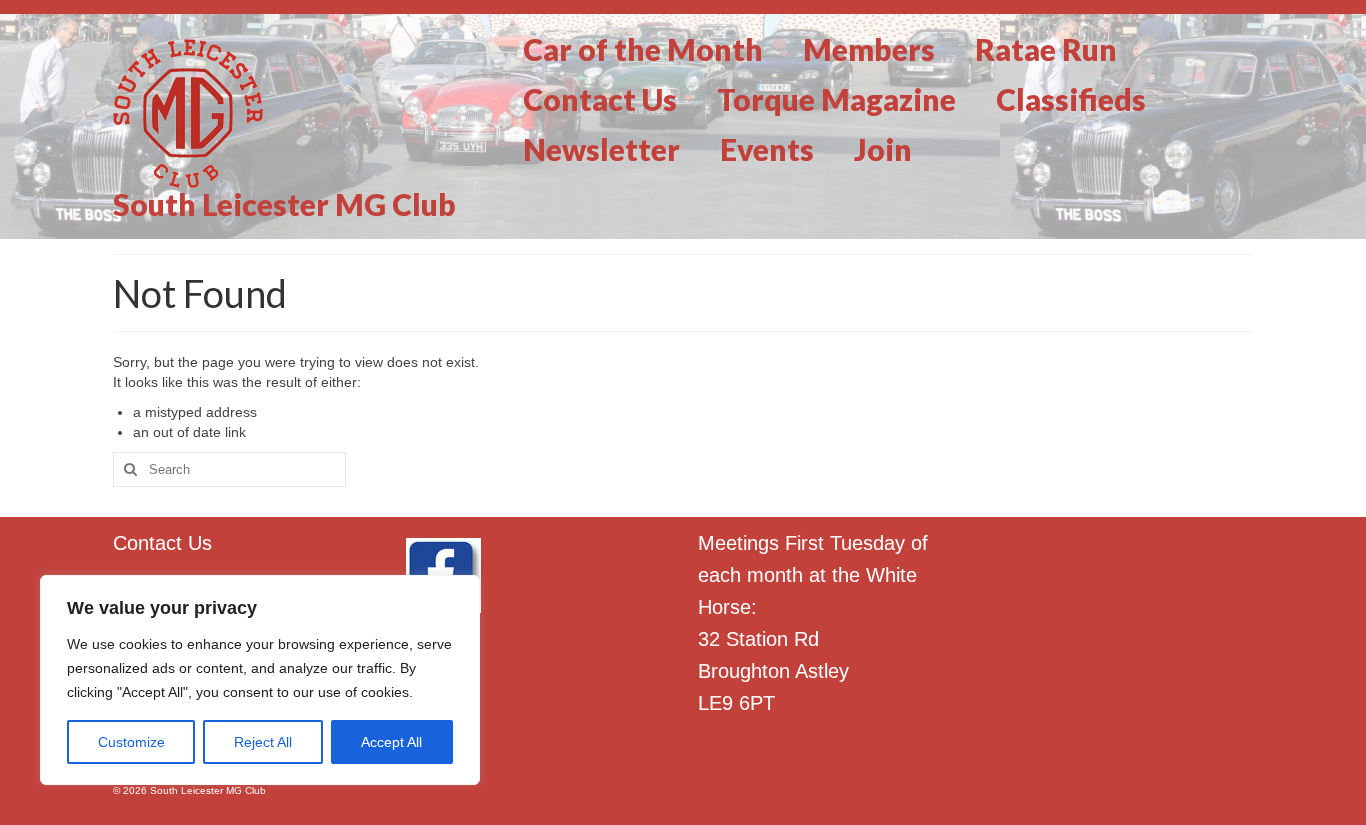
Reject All (263, 742)
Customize (131, 742)
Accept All (391, 742)
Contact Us (162, 543)
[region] (260, 680)
